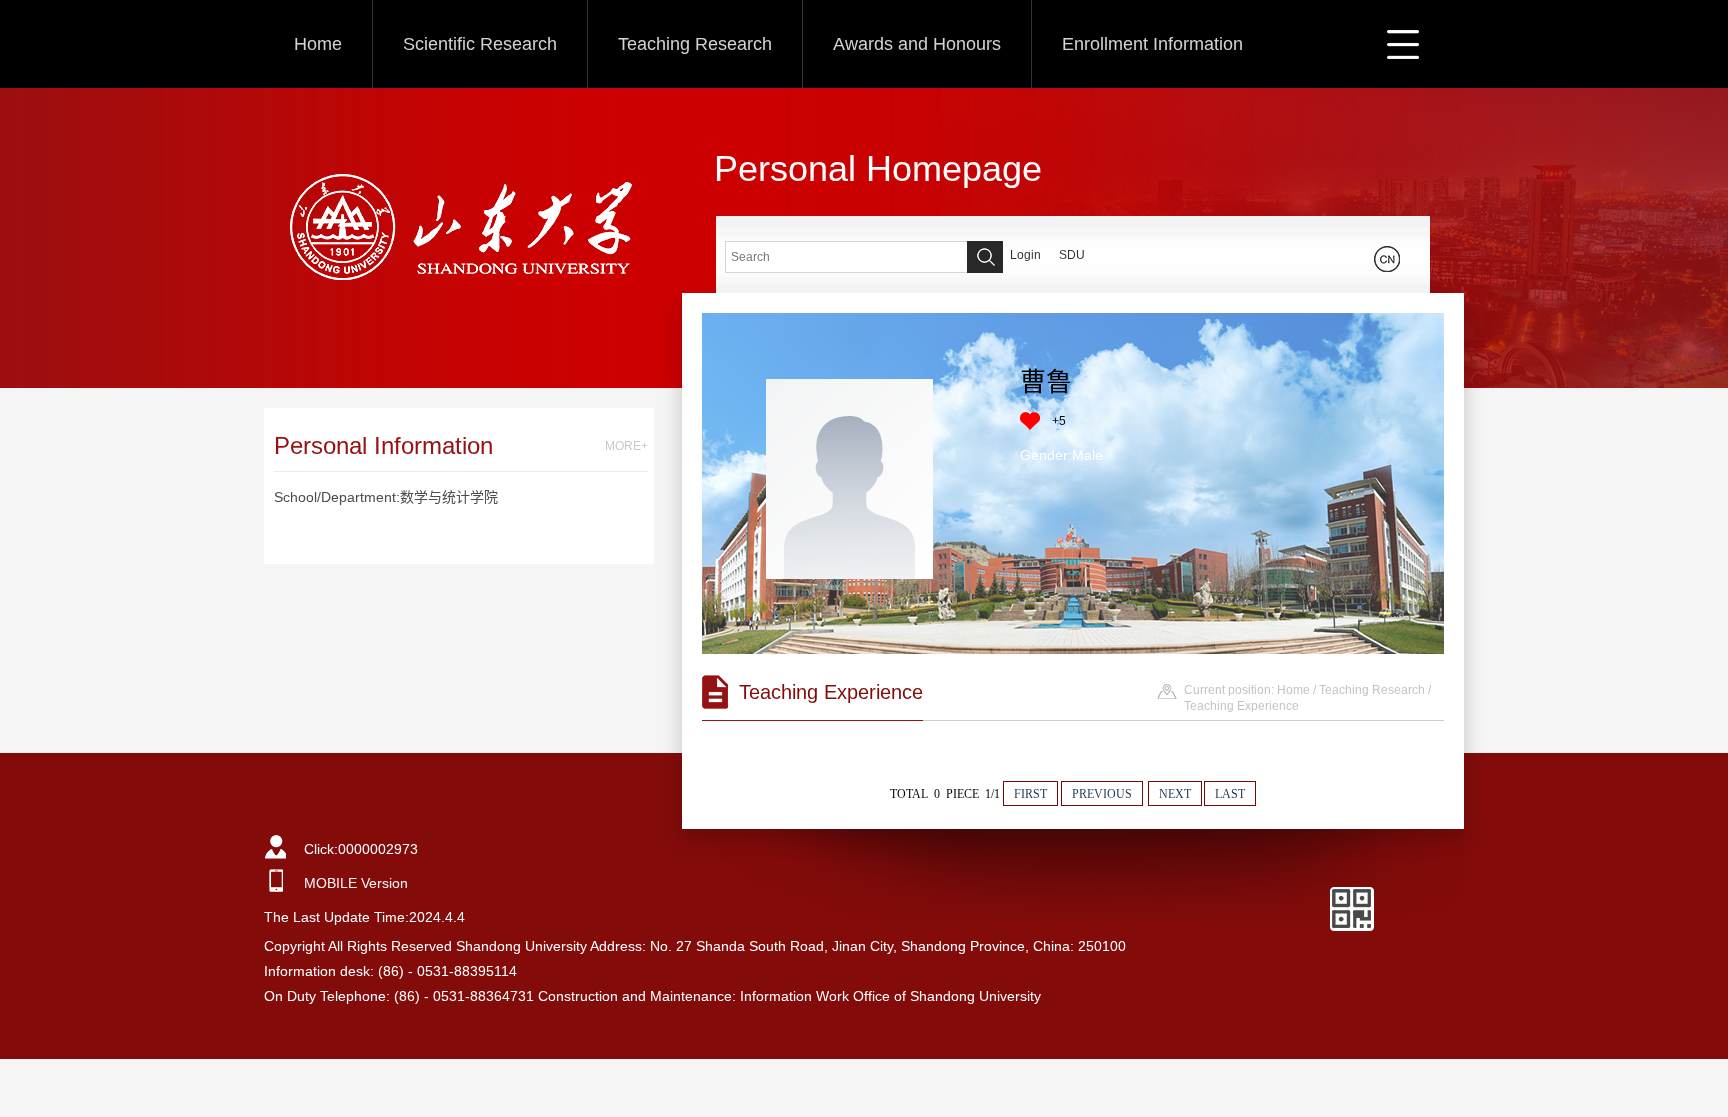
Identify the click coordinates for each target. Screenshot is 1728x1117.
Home (318, 44)
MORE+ (626, 446)
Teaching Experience (1241, 706)
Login (1025, 255)
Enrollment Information (1152, 44)
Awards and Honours (917, 44)
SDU (1072, 255)
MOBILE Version (356, 883)
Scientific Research (480, 44)
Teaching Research (695, 44)
